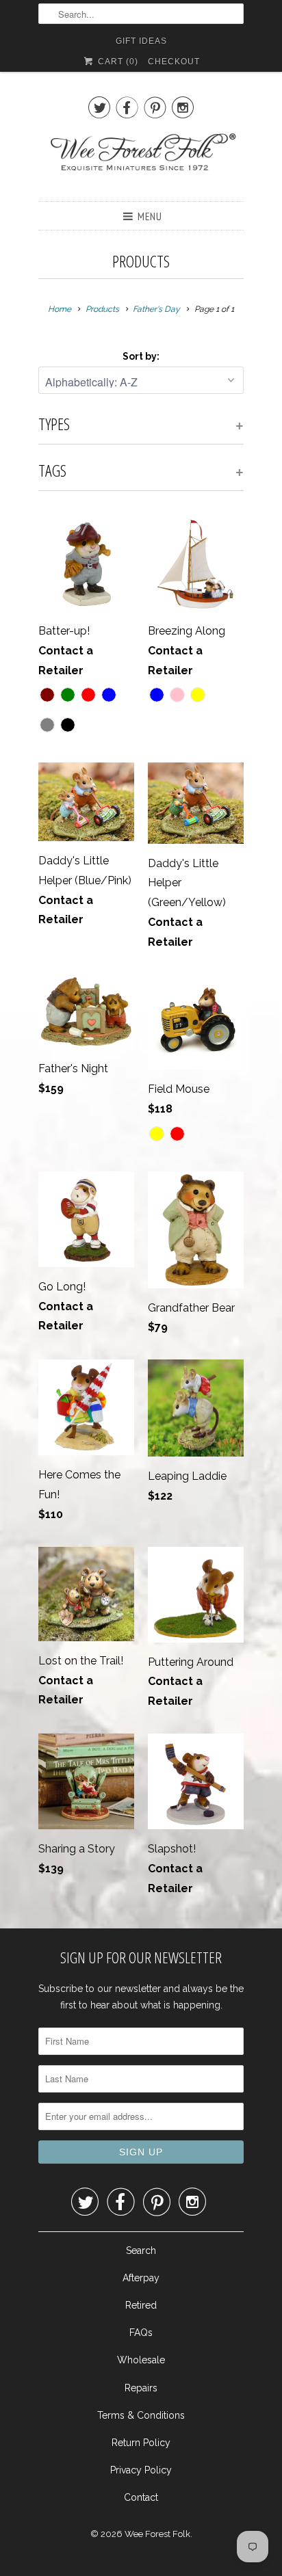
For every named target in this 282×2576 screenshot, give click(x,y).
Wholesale (141, 2360)
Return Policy (141, 2443)
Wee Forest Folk (157, 2534)
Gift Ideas (141, 41)
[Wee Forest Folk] (141, 159)
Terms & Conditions (141, 2415)
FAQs (141, 2333)
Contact (141, 2497)
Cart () (116, 62)
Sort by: (141, 356)
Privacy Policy (141, 2470)
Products (141, 261)
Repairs (141, 2388)
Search (141, 2250)
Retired (141, 2305)
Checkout (174, 62)
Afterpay (141, 2278)
